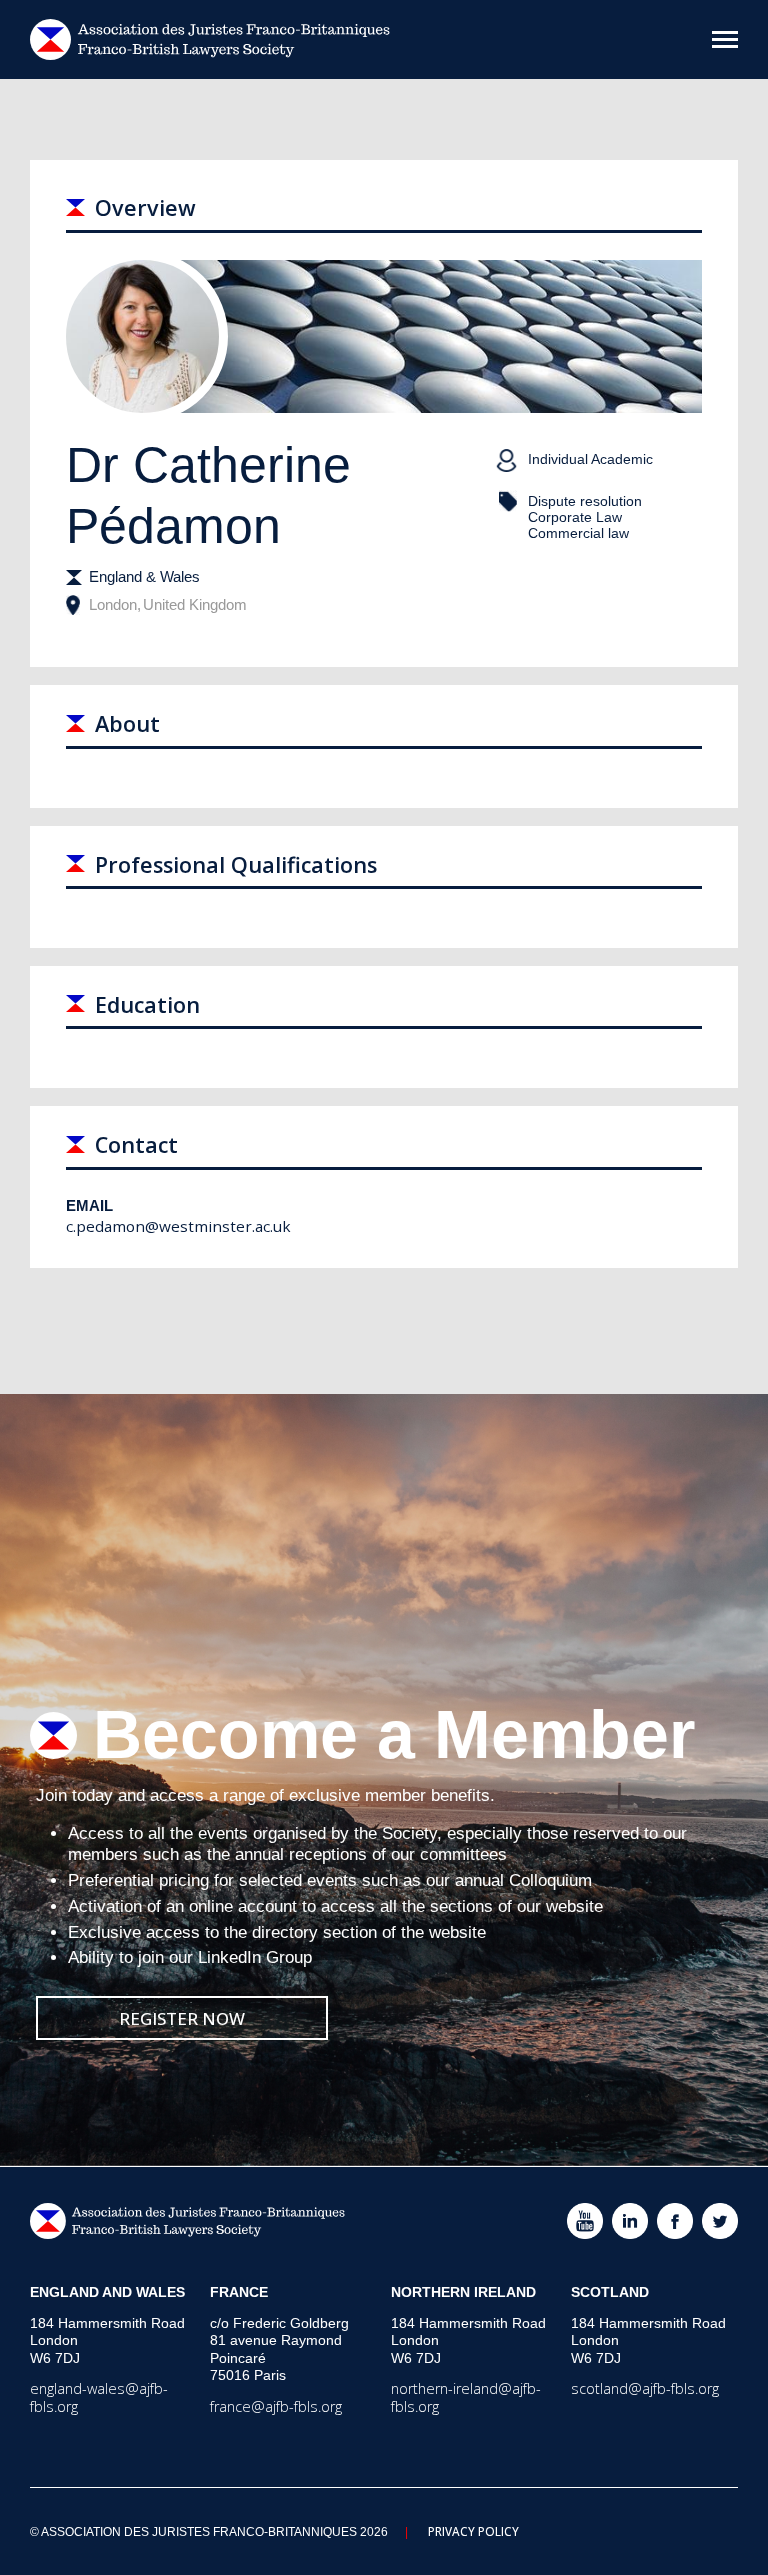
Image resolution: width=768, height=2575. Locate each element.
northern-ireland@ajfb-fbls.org (466, 2397)
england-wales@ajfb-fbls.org (99, 2397)
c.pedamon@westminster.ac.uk (178, 1226)
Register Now (182, 2018)
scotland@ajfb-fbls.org (645, 2388)
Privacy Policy (473, 2531)
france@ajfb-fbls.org (276, 2406)
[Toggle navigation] (725, 39)
